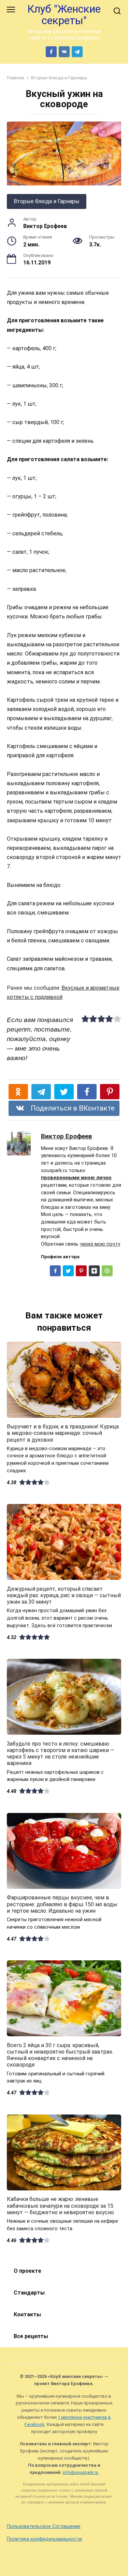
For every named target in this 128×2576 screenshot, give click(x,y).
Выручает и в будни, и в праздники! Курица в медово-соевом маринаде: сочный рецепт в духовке (63, 1433)
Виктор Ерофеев (67, 1136)
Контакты (27, 2314)
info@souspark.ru (81, 2472)
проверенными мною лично (76, 1178)
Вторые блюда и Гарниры (47, 201)
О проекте (27, 2271)
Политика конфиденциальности (44, 2539)
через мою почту (100, 1244)
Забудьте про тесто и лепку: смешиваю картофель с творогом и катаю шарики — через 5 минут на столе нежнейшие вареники (61, 1753)
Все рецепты (31, 2336)
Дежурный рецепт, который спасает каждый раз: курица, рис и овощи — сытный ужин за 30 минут (64, 1595)
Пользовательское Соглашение (44, 2526)
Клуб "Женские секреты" (64, 15)
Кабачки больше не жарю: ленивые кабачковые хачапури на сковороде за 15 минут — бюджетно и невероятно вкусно (60, 2206)
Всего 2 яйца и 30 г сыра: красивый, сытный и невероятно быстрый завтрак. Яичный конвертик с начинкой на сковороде (60, 2055)
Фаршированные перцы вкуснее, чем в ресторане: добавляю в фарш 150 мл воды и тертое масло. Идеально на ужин (62, 1904)
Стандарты (29, 2293)
